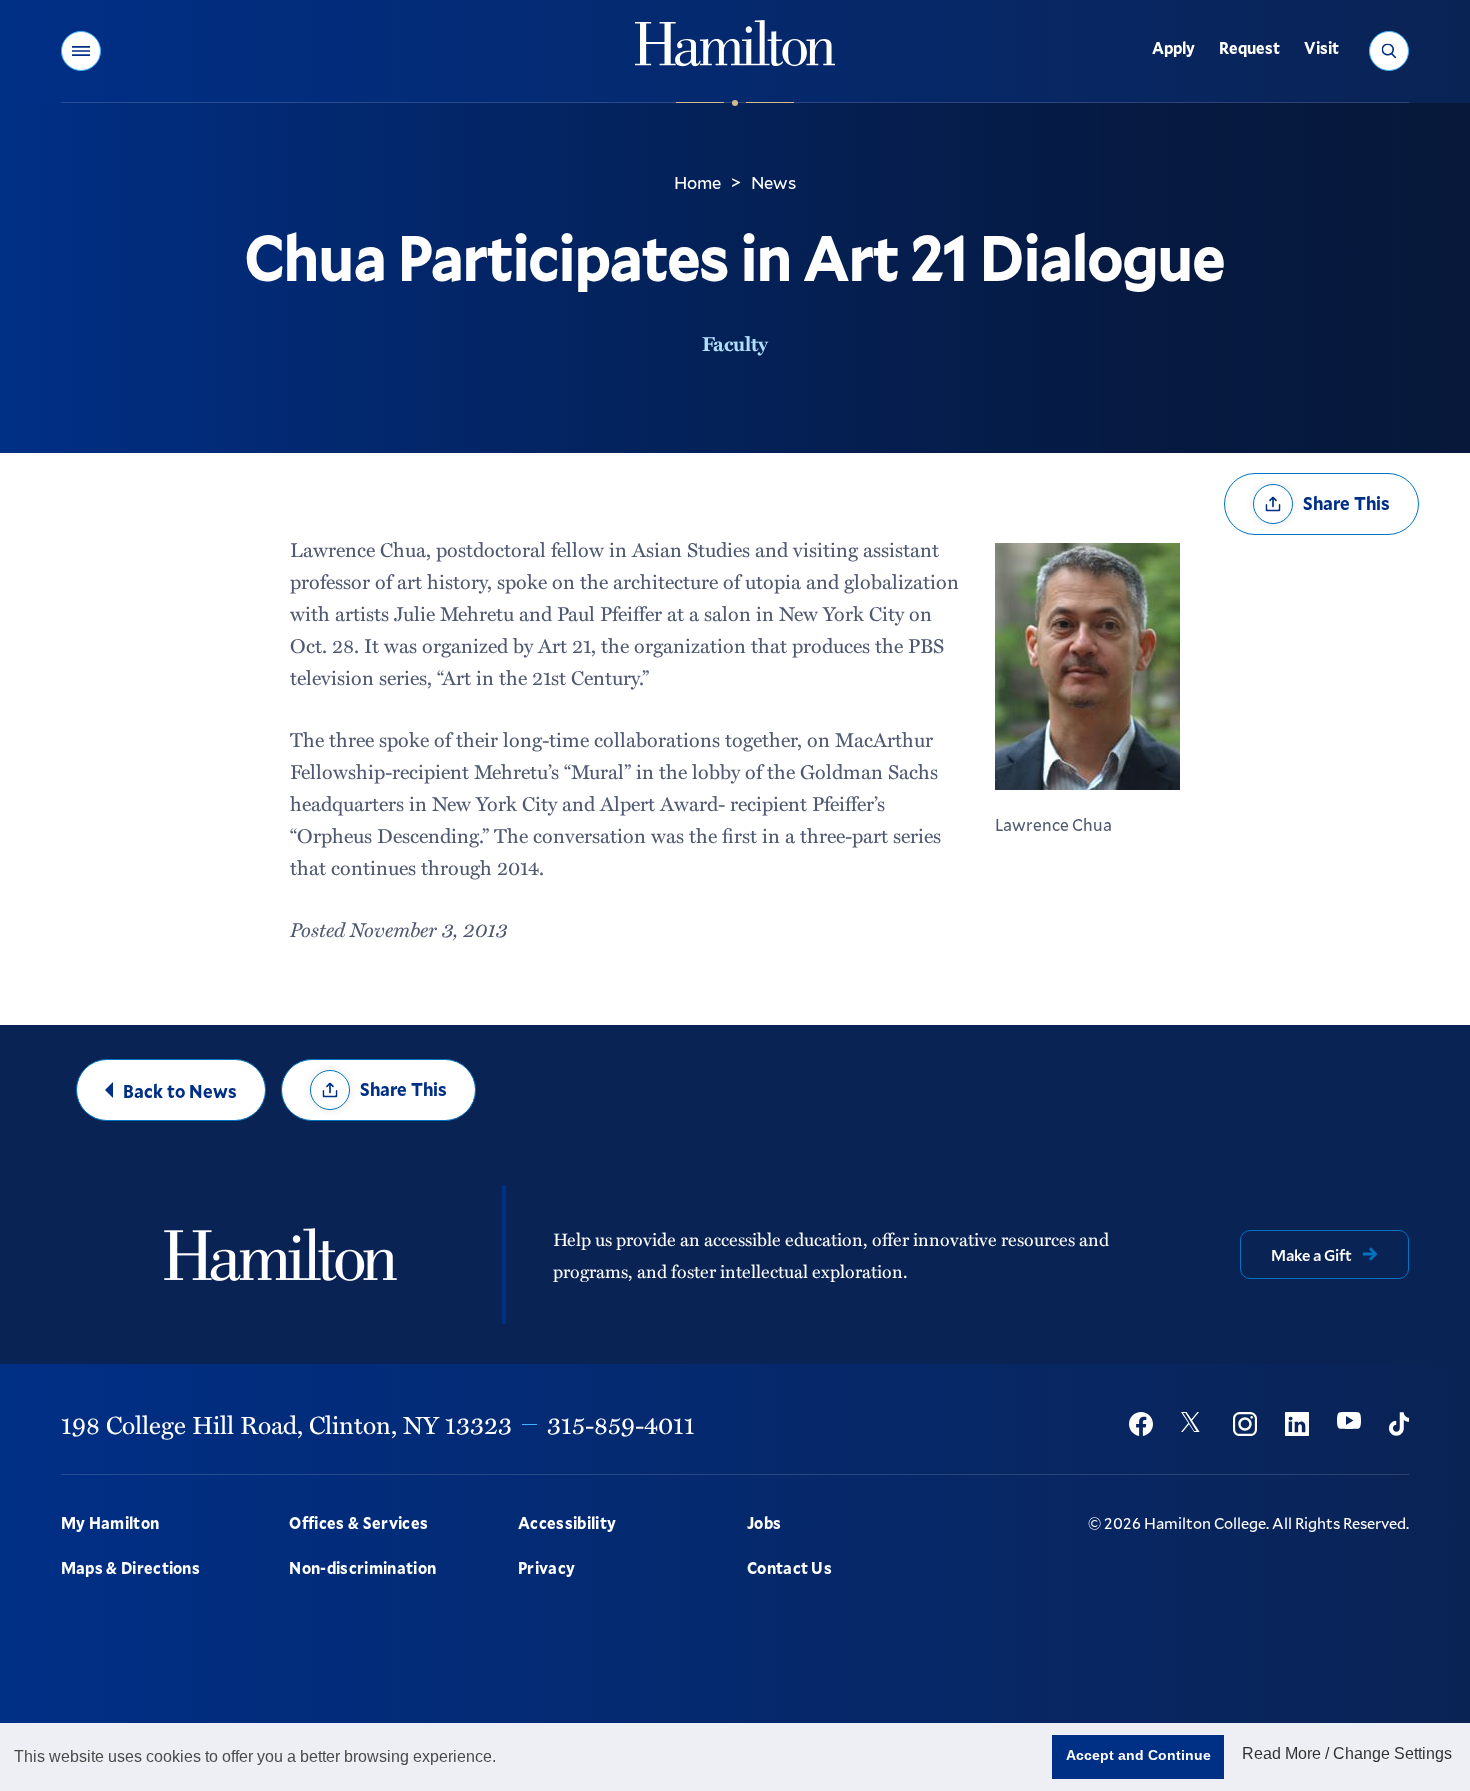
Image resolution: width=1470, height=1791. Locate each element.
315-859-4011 (621, 1424)
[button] (81, 51)
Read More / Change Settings (1347, 1753)
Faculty (735, 343)
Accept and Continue (1138, 1755)
